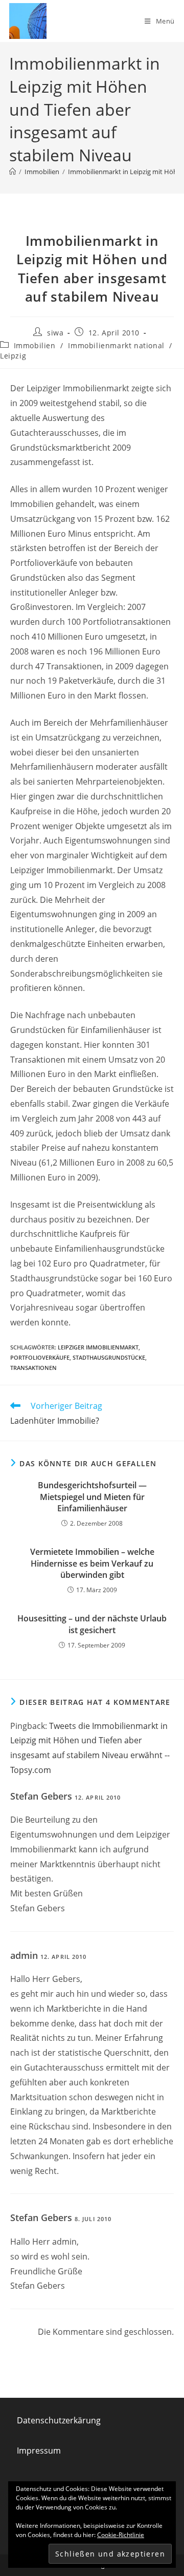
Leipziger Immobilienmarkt (98, 1347)
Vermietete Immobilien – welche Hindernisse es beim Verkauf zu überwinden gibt (92, 1563)
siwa (55, 333)
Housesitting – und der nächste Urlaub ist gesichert (92, 1624)
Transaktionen (33, 1368)
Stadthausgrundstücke (109, 1357)
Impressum (39, 2451)
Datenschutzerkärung (59, 2420)
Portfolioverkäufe (40, 1357)
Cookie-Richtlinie (121, 2535)
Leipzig (13, 356)
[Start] (13, 172)
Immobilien (35, 345)
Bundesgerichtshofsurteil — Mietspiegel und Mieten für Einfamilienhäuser (92, 1497)
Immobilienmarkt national (116, 345)
